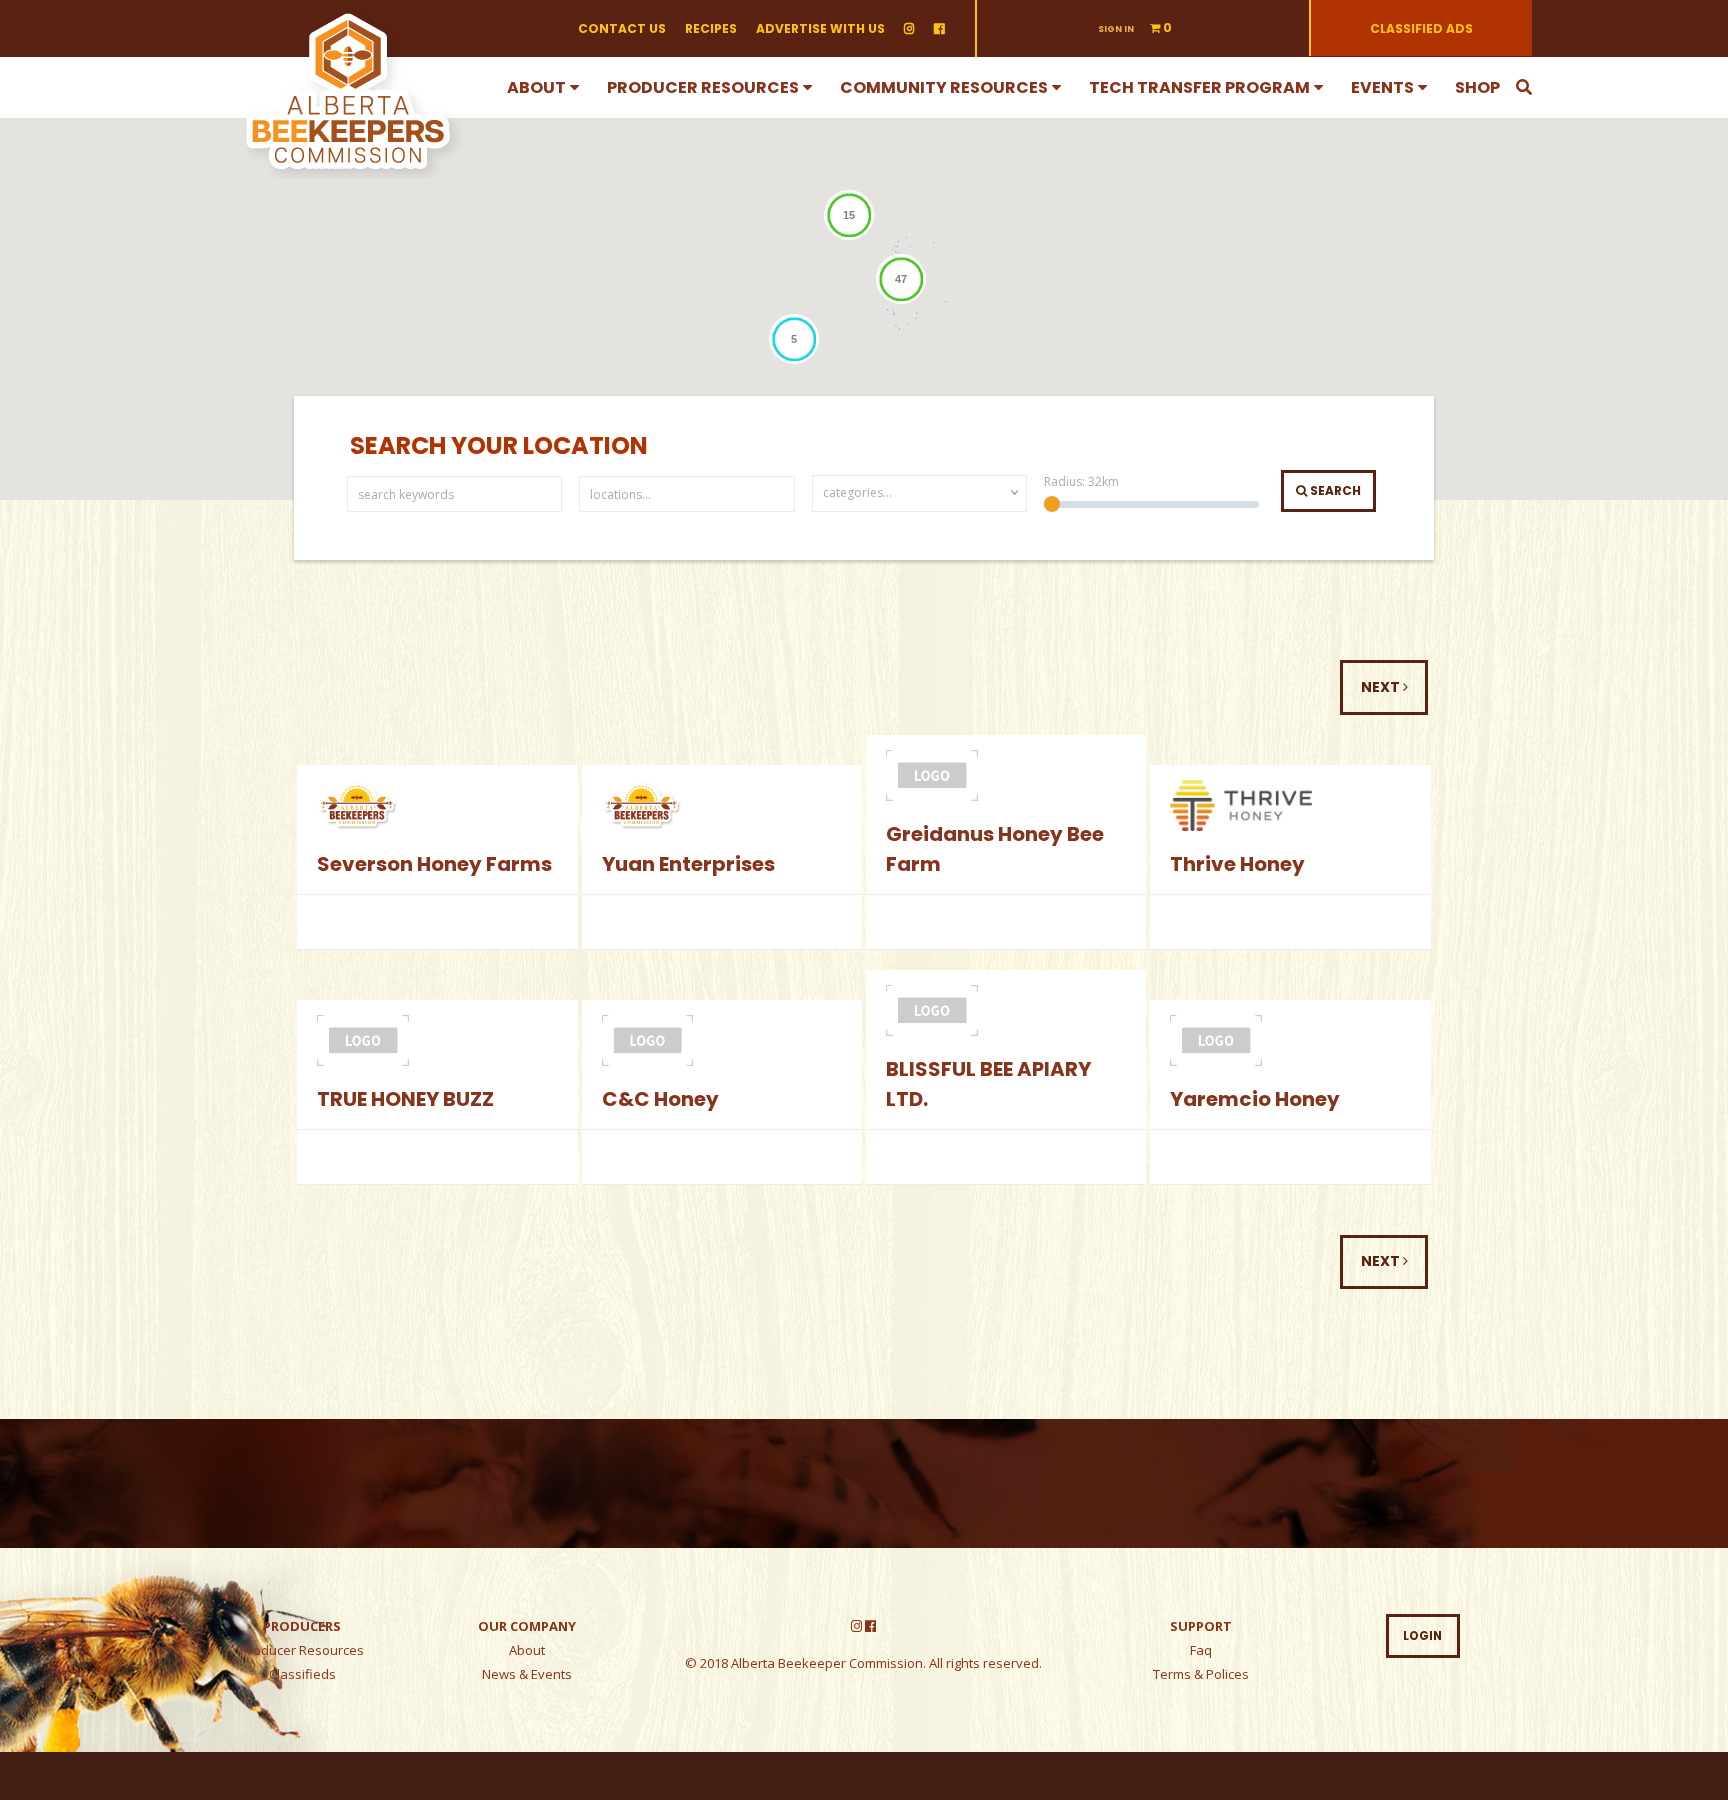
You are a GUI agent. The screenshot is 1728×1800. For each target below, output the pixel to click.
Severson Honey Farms (434, 864)
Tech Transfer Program (1199, 87)
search (1334, 490)
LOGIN (1422, 1636)
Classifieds (302, 1674)
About (536, 87)
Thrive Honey (1237, 864)
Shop (1477, 87)
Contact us (622, 28)
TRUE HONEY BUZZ (405, 1099)
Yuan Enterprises (688, 864)
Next (1382, 687)
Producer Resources (703, 87)
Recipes (711, 28)
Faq (1201, 1650)
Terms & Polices (1201, 1674)
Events (1382, 87)
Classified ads (1421, 28)
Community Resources (944, 87)
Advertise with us (820, 28)
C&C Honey (660, 1099)
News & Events (527, 1674)
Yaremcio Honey (1255, 1099)
